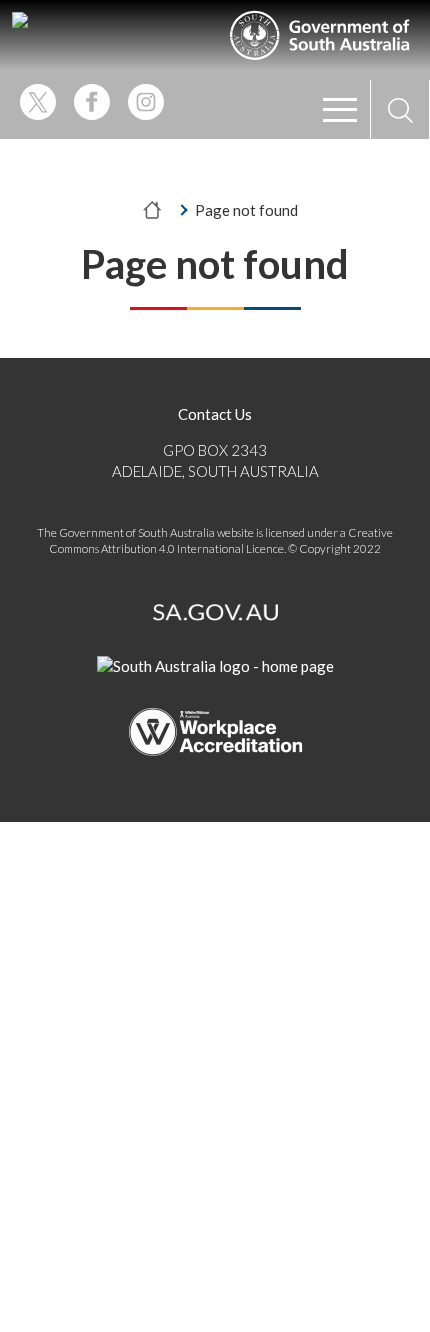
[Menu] (340, 110)
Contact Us (215, 414)
